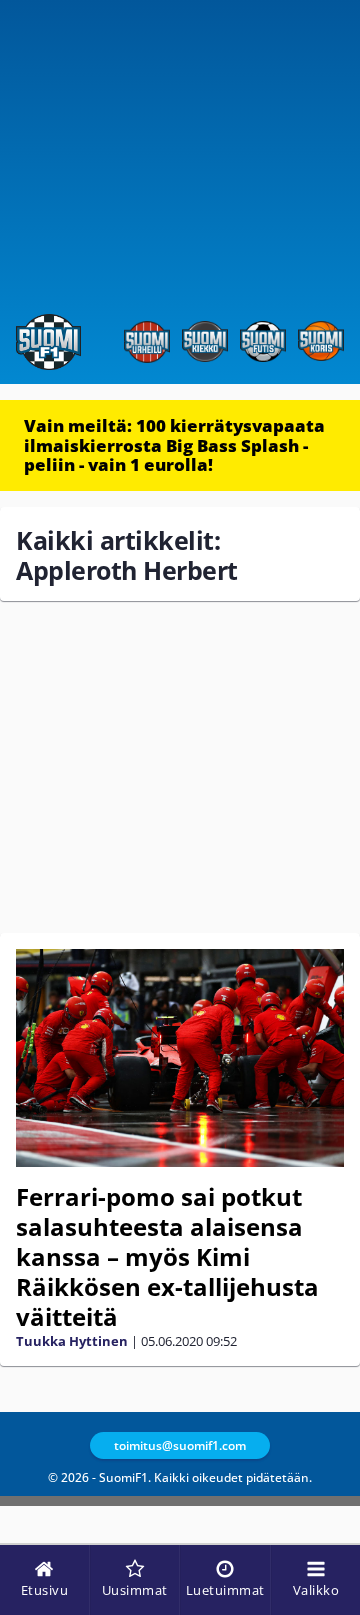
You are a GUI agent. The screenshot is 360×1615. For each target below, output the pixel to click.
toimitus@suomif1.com (180, 1445)
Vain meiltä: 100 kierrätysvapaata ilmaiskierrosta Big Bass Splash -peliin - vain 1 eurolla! (174, 445)
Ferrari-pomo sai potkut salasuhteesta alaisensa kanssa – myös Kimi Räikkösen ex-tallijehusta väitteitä (167, 1256)
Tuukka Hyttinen (72, 1341)
